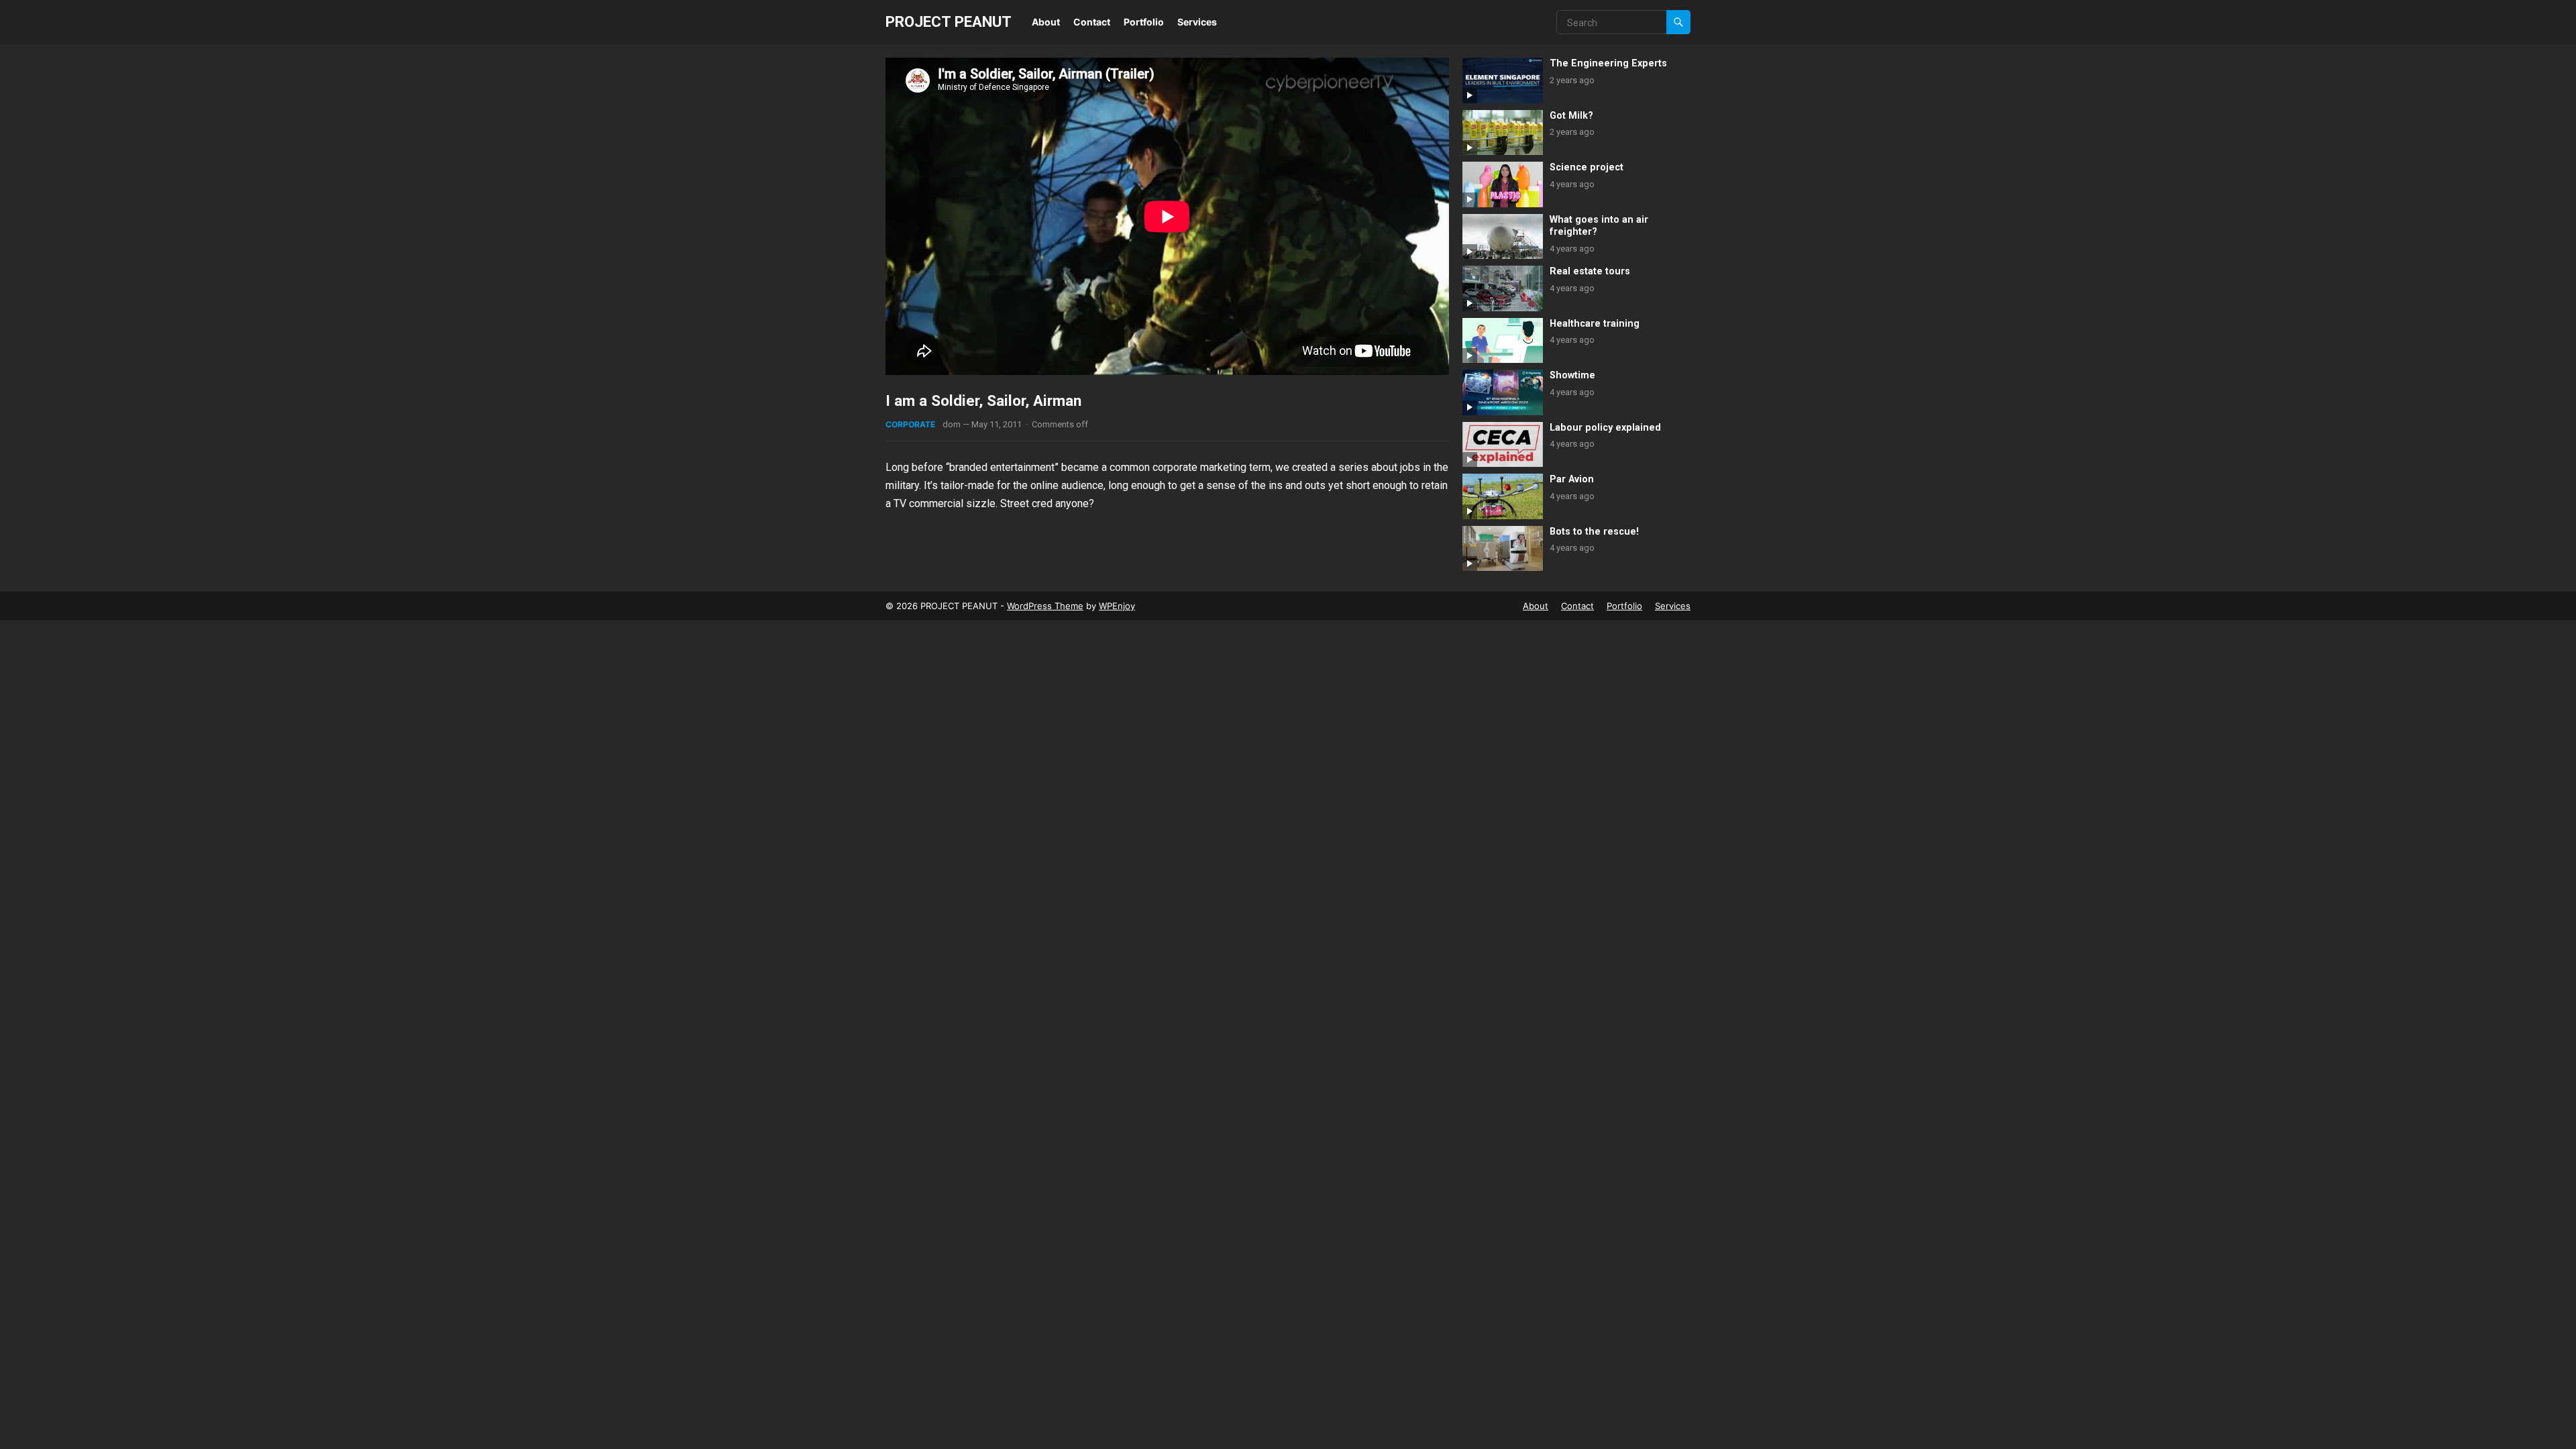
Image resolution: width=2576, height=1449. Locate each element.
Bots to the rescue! (1594, 532)
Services (1197, 22)
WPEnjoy (1117, 606)
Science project (1587, 167)
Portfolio (1144, 22)
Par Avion (1572, 479)
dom (952, 424)
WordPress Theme (1045, 606)
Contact (1092, 22)
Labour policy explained (1605, 428)
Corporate (910, 424)
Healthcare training (1595, 324)
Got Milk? (1571, 116)
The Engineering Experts (1608, 63)
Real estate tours (1590, 271)
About (1046, 22)
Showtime (1572, 375)
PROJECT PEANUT (949, 21)
